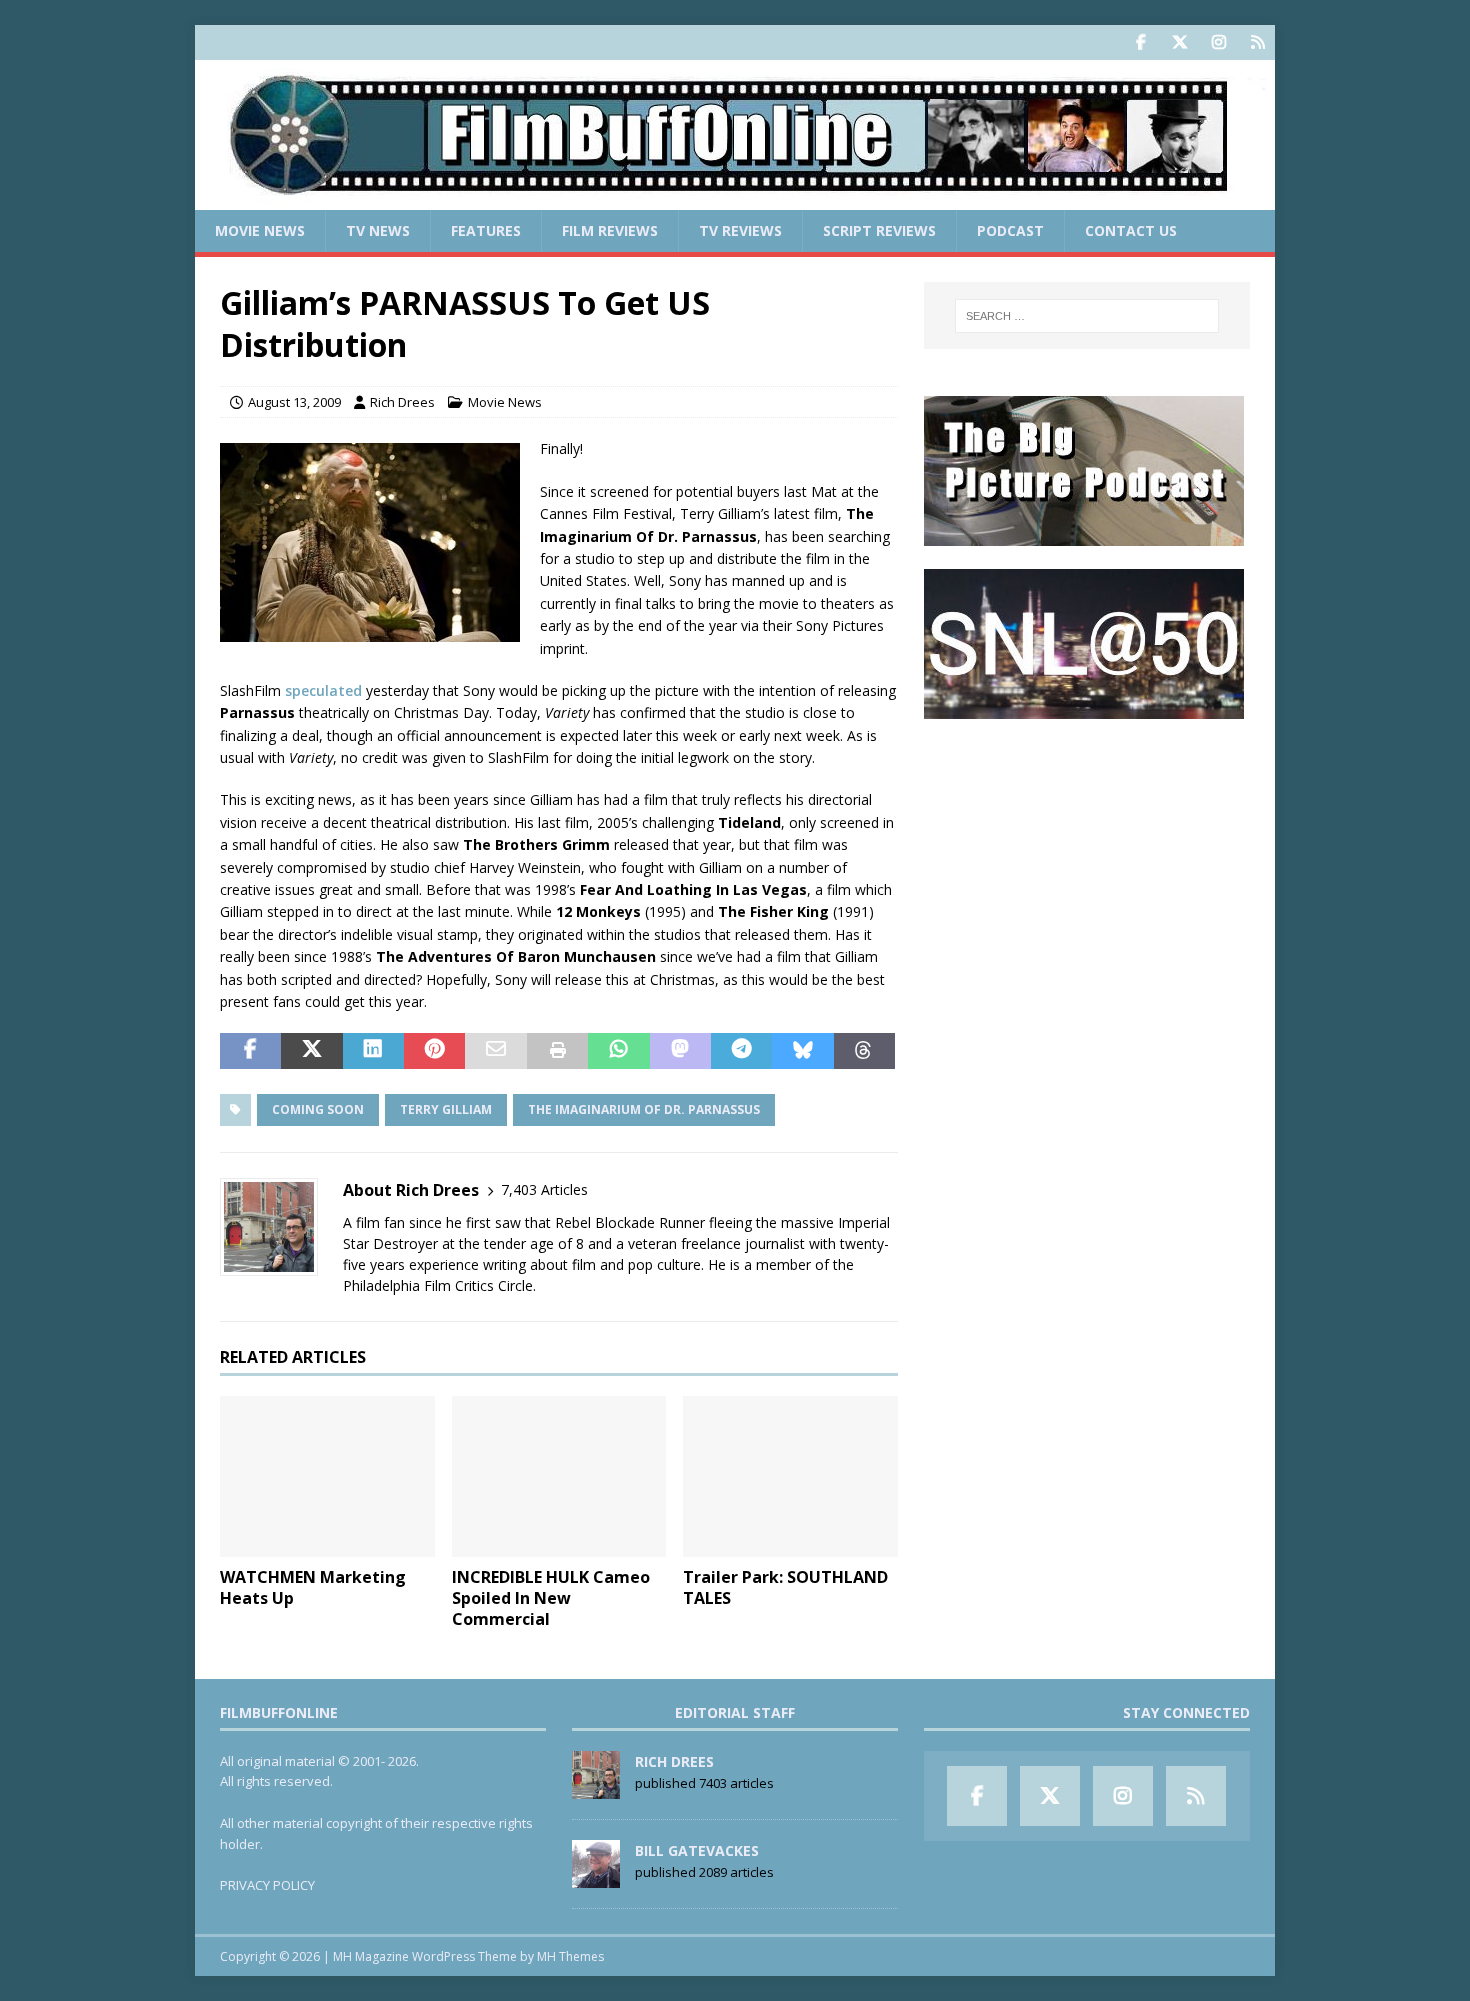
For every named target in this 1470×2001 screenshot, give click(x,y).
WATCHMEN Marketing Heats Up (313, 1587)
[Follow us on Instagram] (1218, 42)
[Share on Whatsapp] (618, 1051)
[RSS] (1257, 42)
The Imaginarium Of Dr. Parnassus (644, 1109)
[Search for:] (1087, 316)
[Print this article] (557, 1051)
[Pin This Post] (434, 1051)
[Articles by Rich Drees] (596, 1788)
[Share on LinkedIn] (373, 1051)
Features (486, 230)
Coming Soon (318, 1109)
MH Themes (570, 1956)
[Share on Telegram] (741, 1051)
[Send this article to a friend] (495, 1051)
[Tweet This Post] (311, 1051)
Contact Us (1131, 230)
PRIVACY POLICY (267, 1885)
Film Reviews (610, 230)
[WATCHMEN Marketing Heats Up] (327, 1476)
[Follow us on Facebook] (1140, 42)
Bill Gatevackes (697, 1850)
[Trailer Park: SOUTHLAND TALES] (790, 1476)
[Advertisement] (1087, 866)
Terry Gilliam (446, 1109)
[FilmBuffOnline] (735, 198)
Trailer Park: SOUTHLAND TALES (785, 1587)
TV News (378, 230)
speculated (323, 690)
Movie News (260, 230)
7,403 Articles (544, 1189)
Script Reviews (879, 230)
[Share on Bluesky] (802, 1051)
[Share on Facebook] (250, 1051)
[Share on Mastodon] (680, 1051)
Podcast (1010, 230)
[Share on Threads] (864, 1051)
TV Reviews (740, 230)
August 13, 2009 (294, 402)
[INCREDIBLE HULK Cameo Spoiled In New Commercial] (559, 1476)
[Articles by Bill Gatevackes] (596, 1877)
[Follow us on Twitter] (1179, 42)
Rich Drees (402, 402)
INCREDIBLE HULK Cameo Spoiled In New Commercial (551, 1598)
